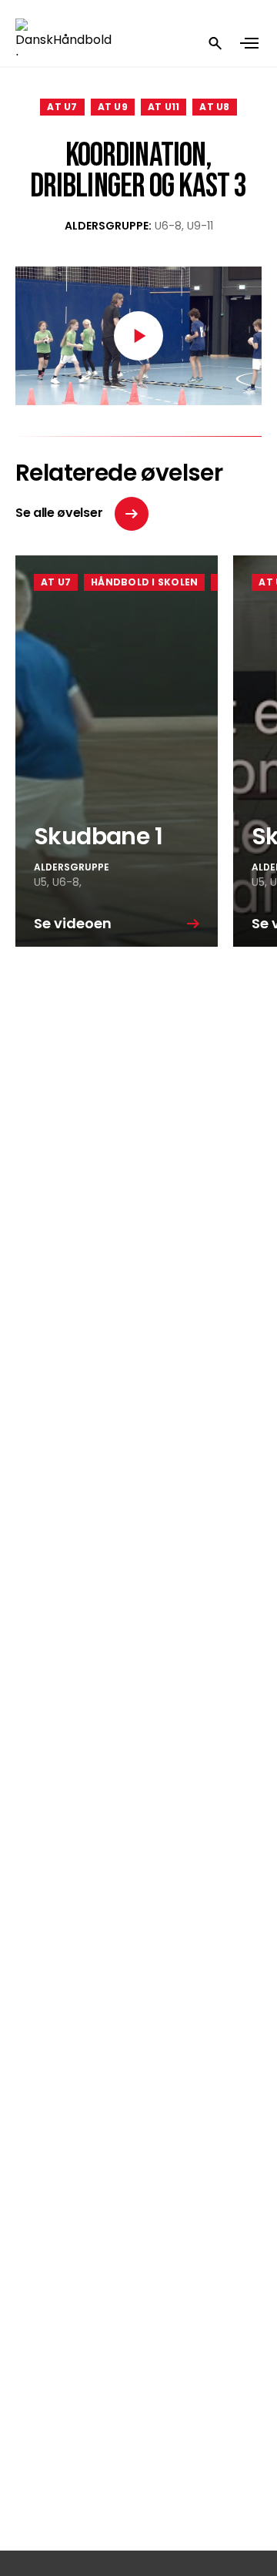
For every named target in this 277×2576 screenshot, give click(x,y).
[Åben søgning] (215, 43)
